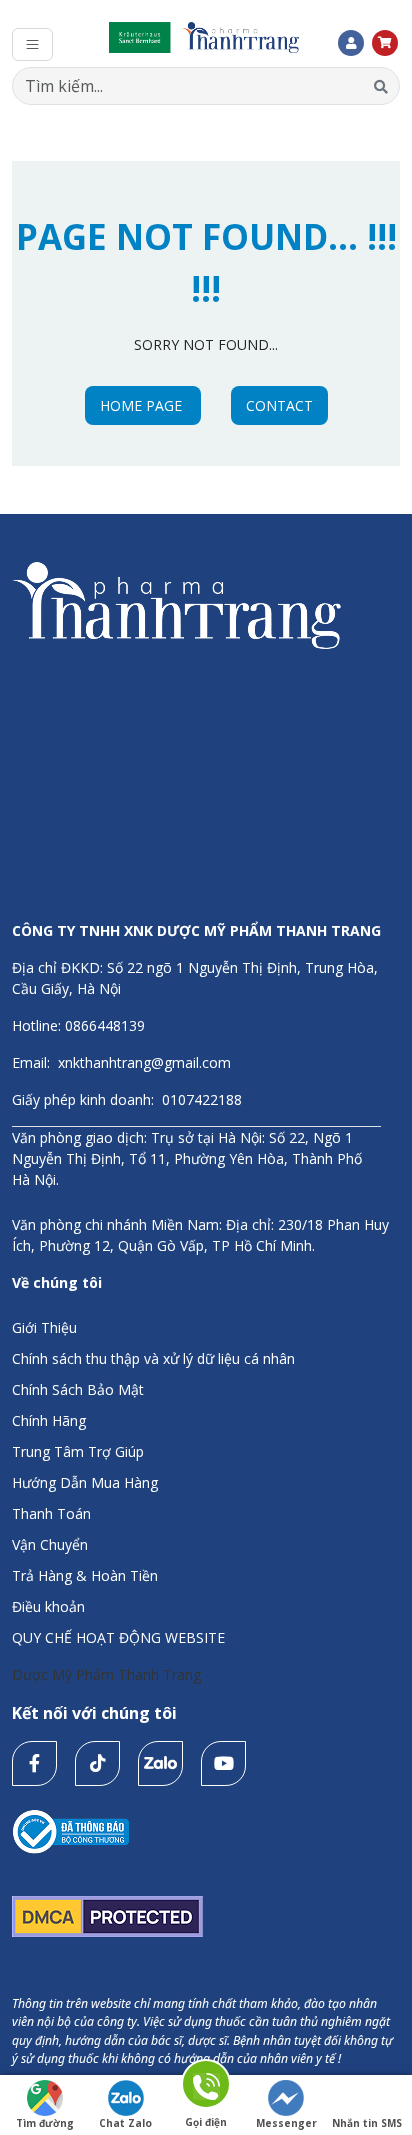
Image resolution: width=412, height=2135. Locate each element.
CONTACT (279, 405)
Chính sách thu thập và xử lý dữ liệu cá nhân (153, 1358)
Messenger (286, 2123)
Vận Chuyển (50, 1544)
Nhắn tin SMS (367, 2123)
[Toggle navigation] (32, 44)
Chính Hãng (49, 1420)
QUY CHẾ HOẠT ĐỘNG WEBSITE (118, 1637)
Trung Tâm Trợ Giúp (78, 1451)
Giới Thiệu (44, 1327)
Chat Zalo (125, 2123)
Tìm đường (45, 2123)
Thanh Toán (51, 1513)
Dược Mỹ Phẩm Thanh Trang (106, 1674)
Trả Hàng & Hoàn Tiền (85, 1575)
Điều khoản (48, 1606)
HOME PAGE (143, 405)
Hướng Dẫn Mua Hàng (85, 1482)
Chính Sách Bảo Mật (78, 1389)
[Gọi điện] (205, 2087)
